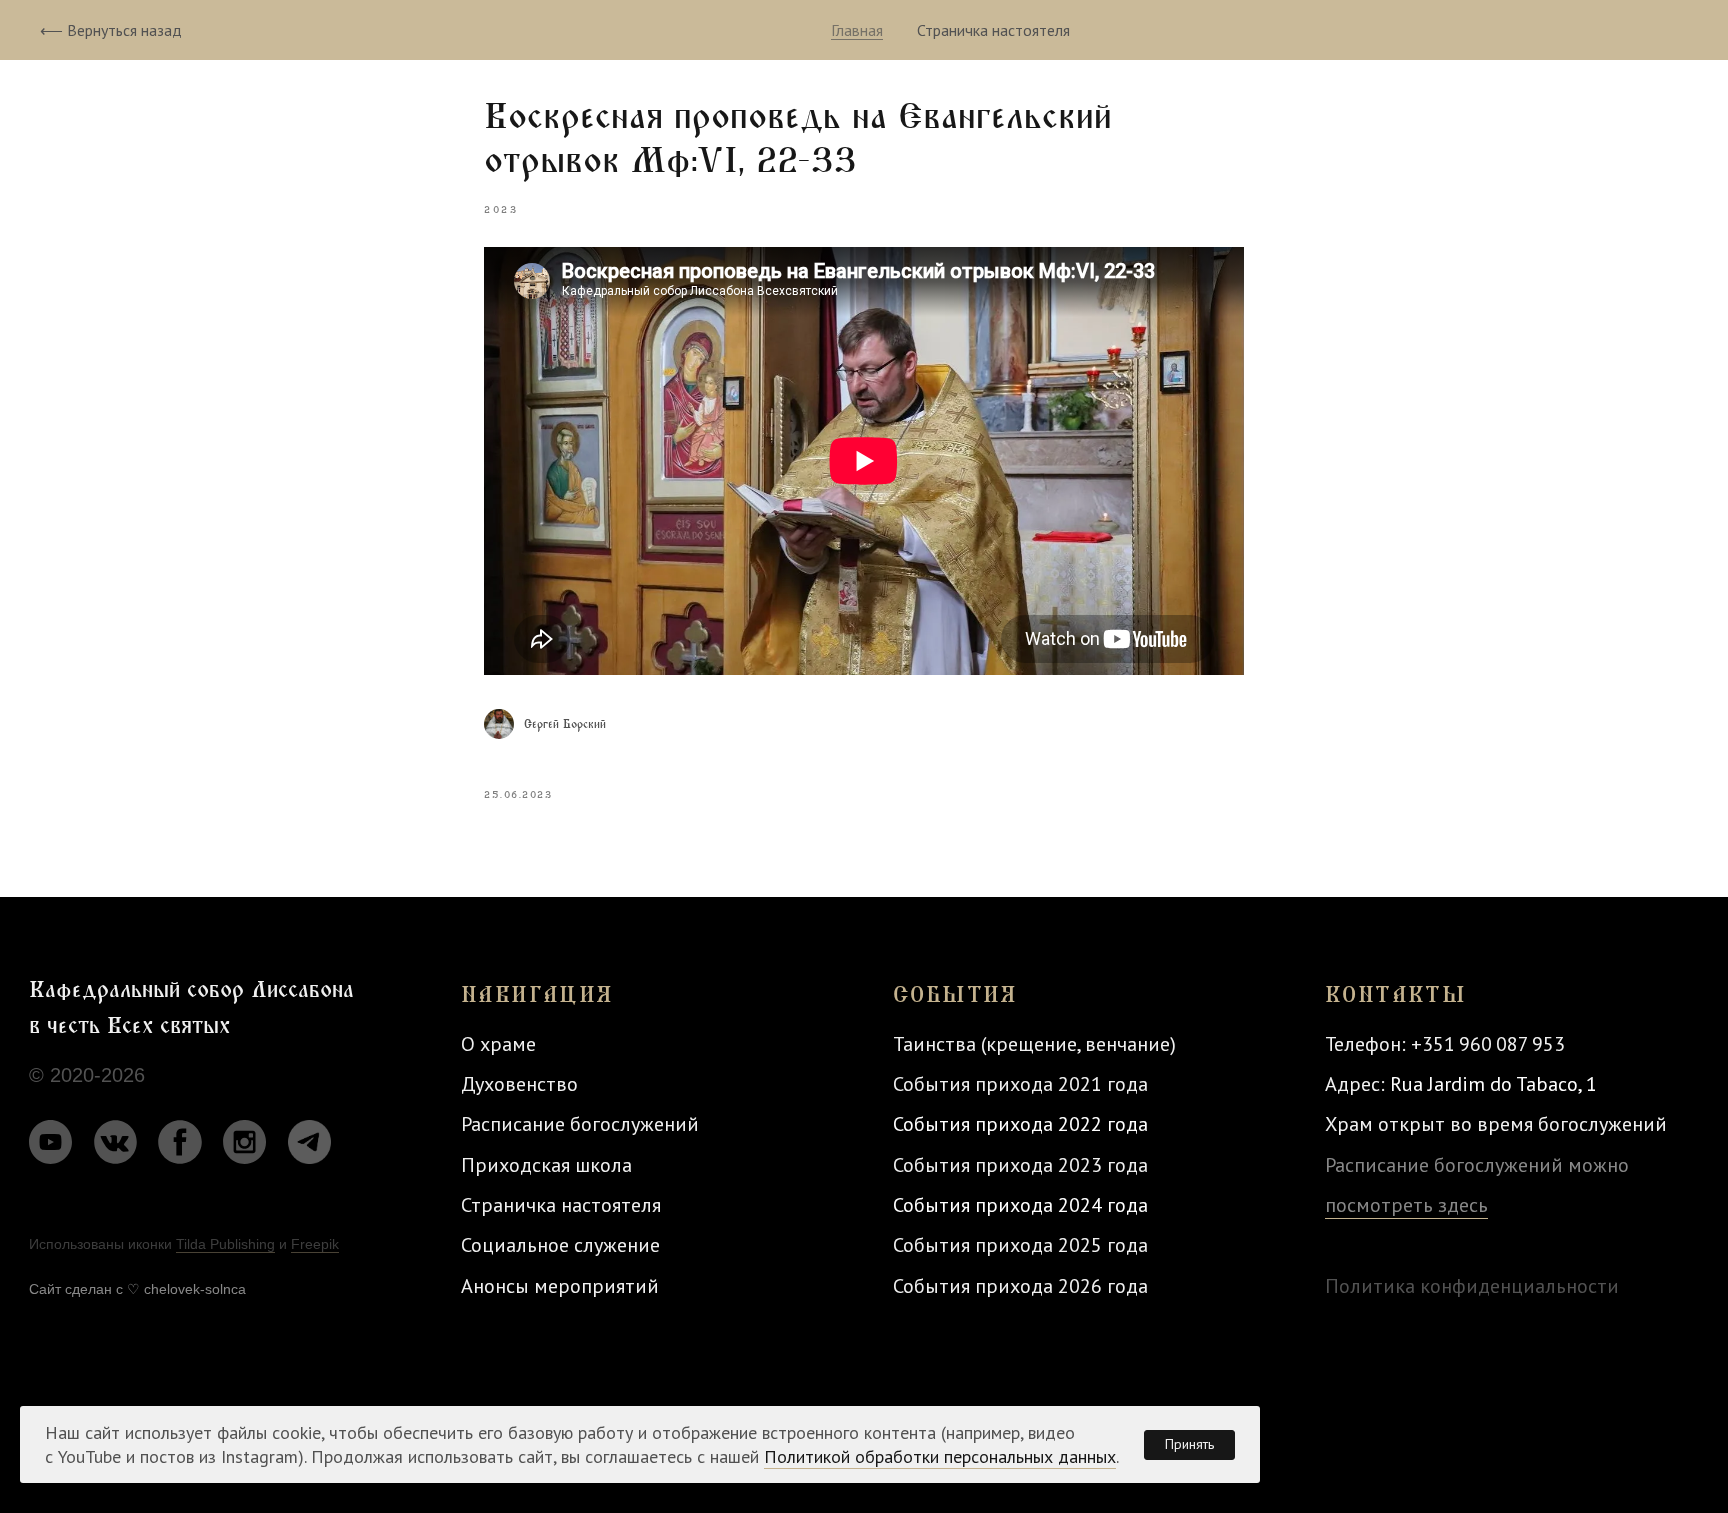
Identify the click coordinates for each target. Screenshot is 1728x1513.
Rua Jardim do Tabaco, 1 (1493, 1083)
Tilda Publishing (225, 1244)
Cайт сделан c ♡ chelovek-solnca (137, 1289)
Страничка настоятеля (993, 30)
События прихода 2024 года (1020, 1204)
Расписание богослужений (580, 1123)
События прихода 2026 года (1020, 1285)
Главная (857, 30)
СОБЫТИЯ (955, 995)
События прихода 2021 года (1020, 1083)
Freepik (315, 1244)
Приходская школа (546, 1164)
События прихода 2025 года (1020, 1244)
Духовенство (519, 1083)
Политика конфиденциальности (1472, 1285)
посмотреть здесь (1406, 1204)
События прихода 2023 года (1020, 1164)
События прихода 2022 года (1020, 1123)
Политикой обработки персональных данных (940, 1456)
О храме (498, 1043)
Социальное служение (560, 1244)
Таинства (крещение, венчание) (1034, 1043)
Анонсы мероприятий (560, 1285)
